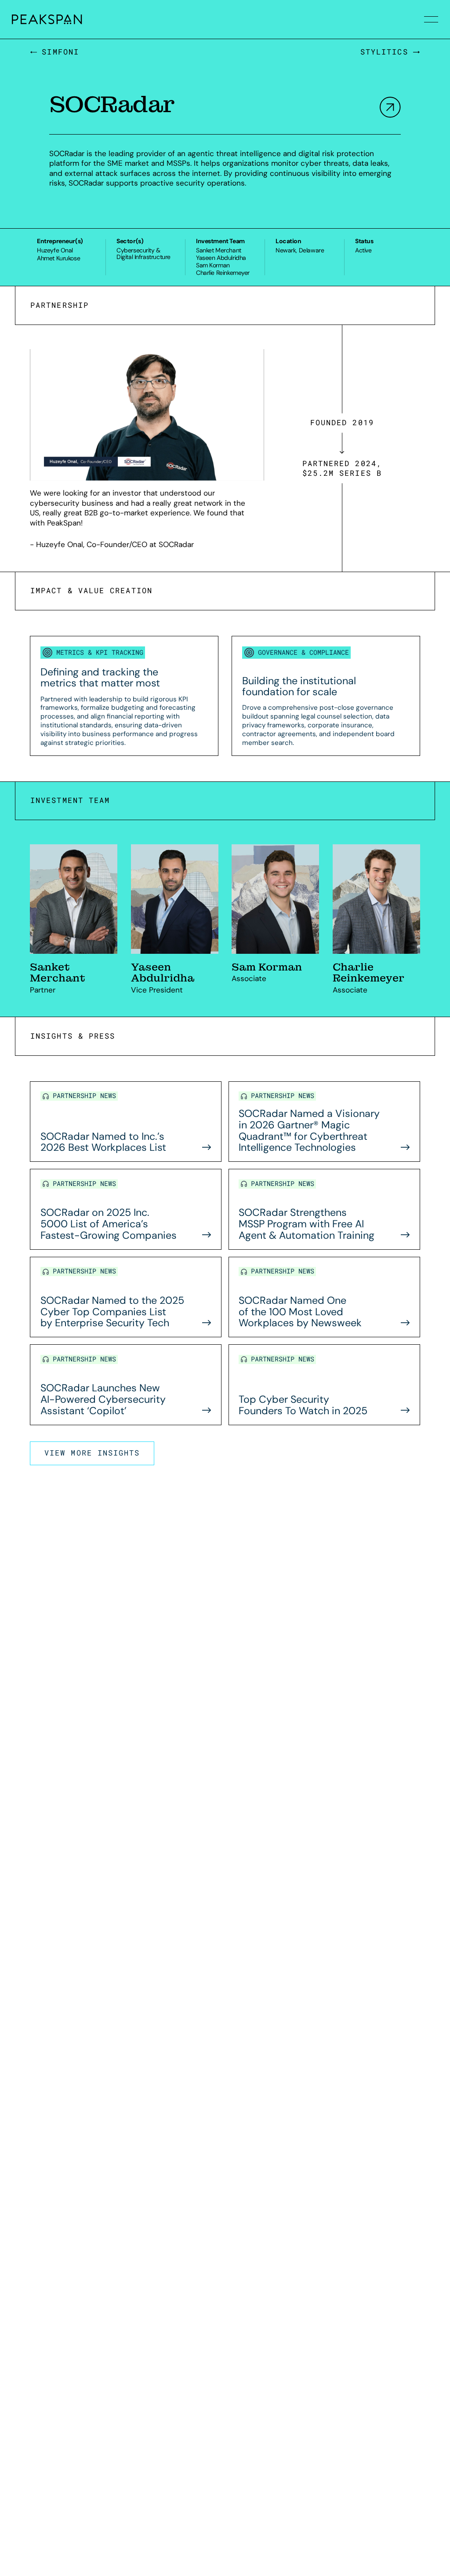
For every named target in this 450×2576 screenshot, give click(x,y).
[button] (431, 19)
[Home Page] (33, 19)
